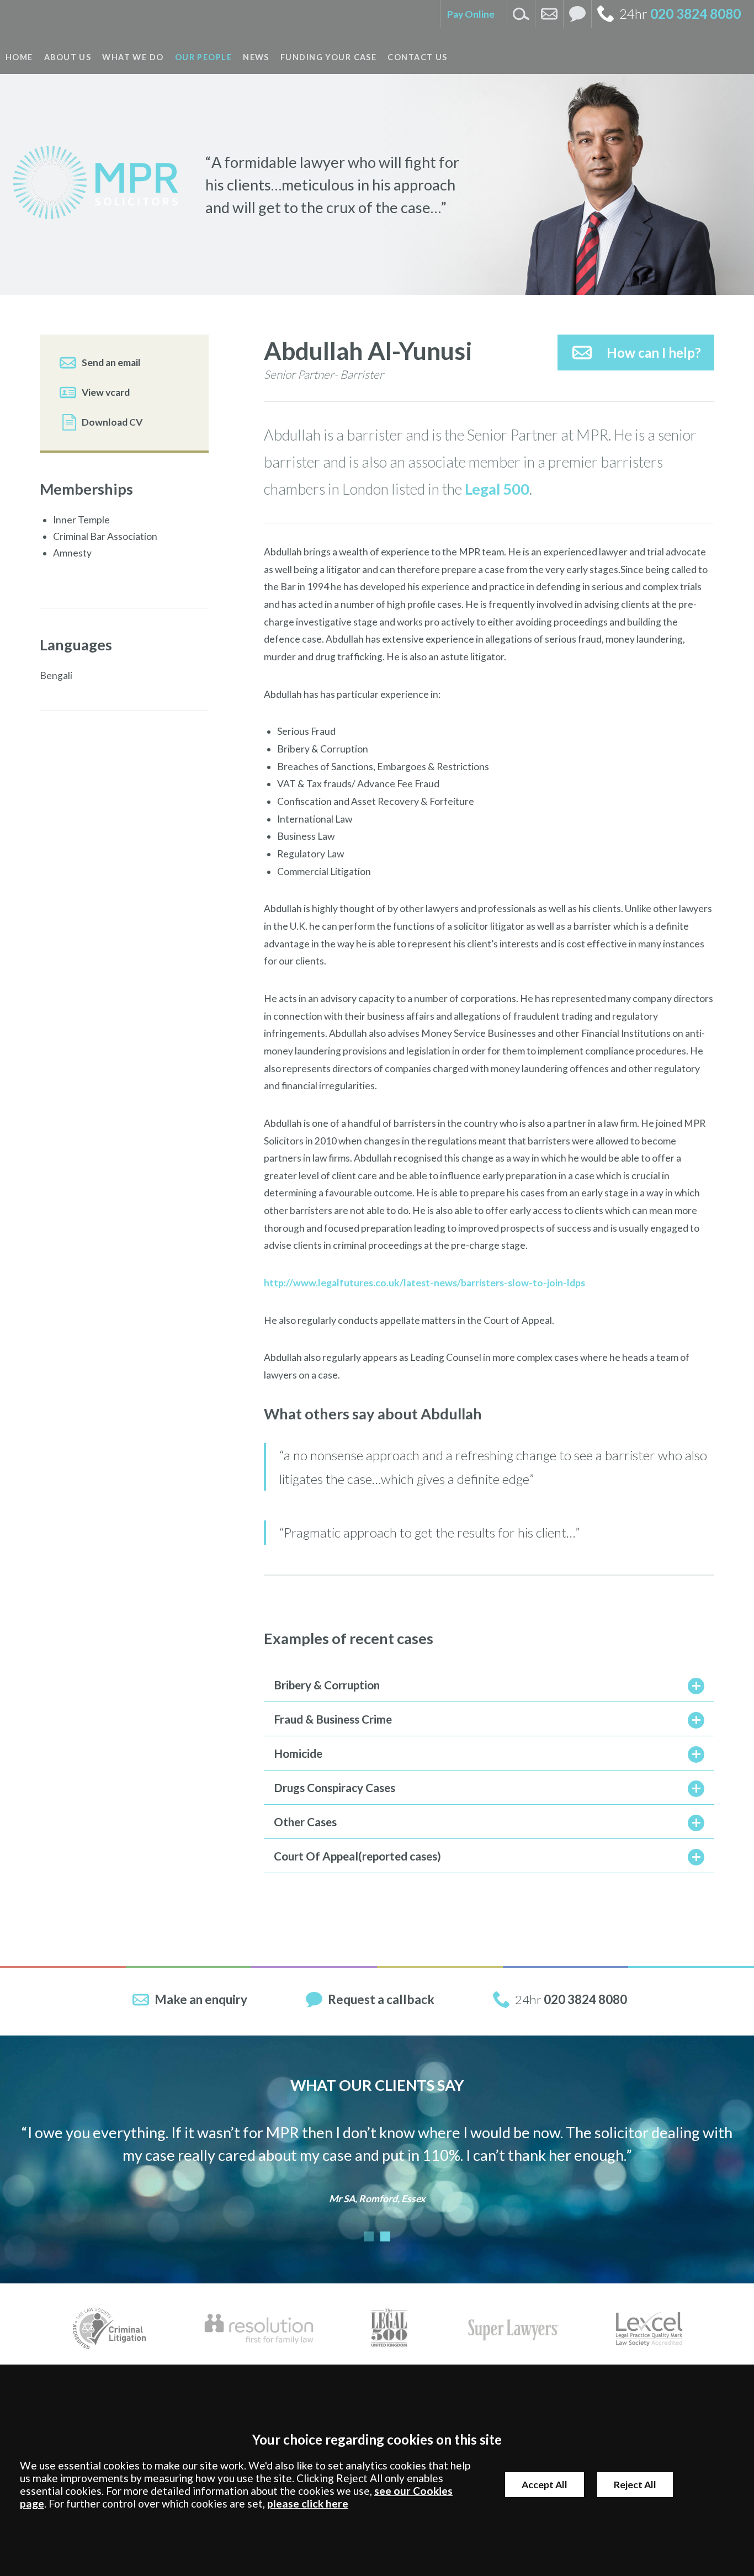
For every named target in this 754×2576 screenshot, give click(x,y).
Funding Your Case (328, 57)
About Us (68, 57)
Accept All (545, 2485)
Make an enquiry (201, 1999)
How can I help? (654, 353)
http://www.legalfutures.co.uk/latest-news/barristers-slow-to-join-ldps (424, 1283)
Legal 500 (497, 489)
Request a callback (381, 1999)
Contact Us (417, 57)
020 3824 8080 (695, 14)
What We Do (133, 57)
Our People (203, 57)
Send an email (111, 362)
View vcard (106, 392)
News (256, 57)
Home (19, 57)
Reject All (635, 2485)
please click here (308, 2503)
